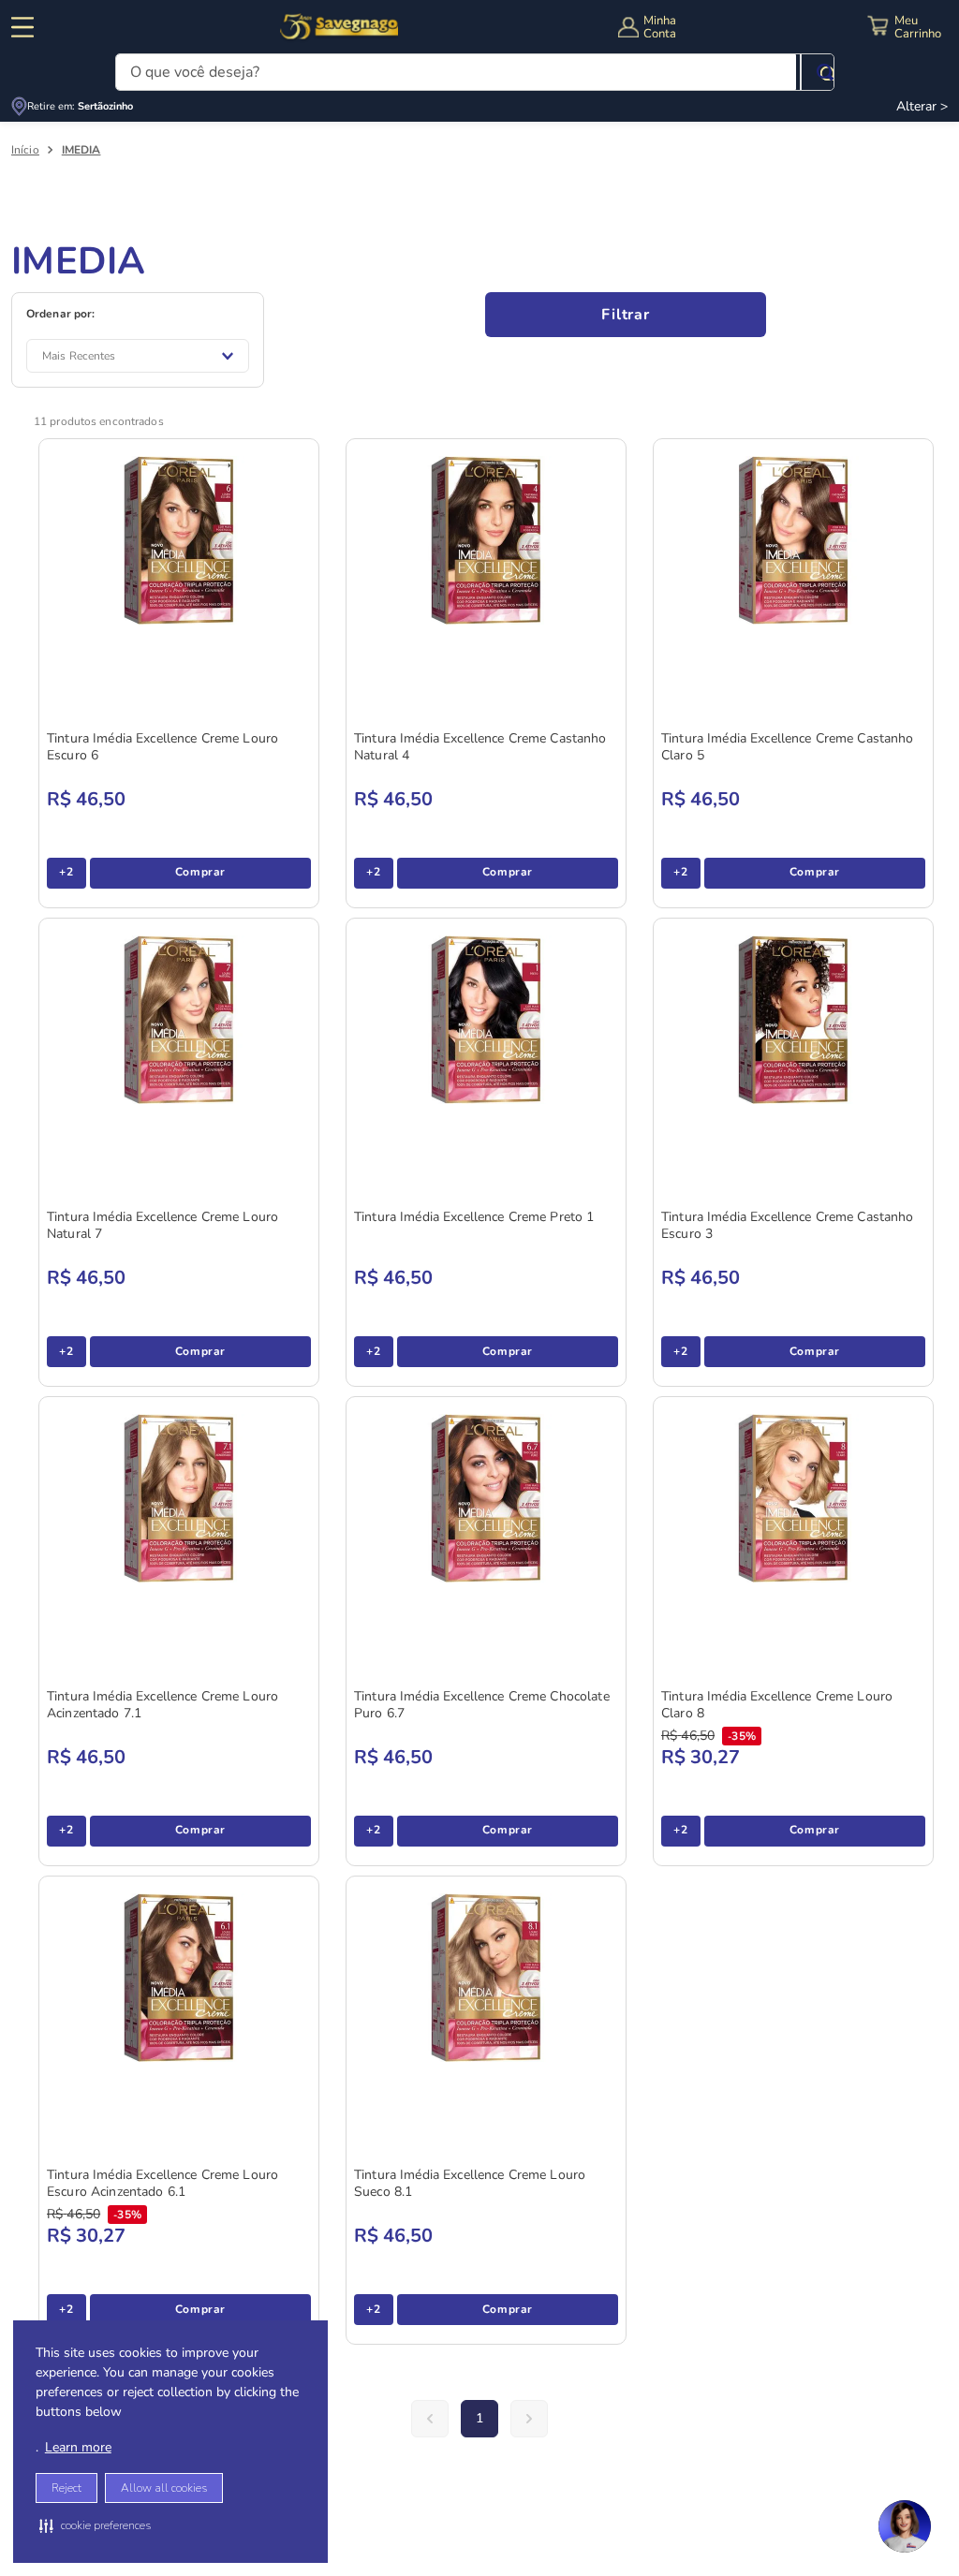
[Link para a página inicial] (25, 150)
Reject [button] (66, 2488)
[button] (95, 2525)
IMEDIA (81, 150)
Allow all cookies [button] (164, 2488)
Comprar (200, 872)
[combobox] (475, 72)
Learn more (78, 2447)
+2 (66, 872)
